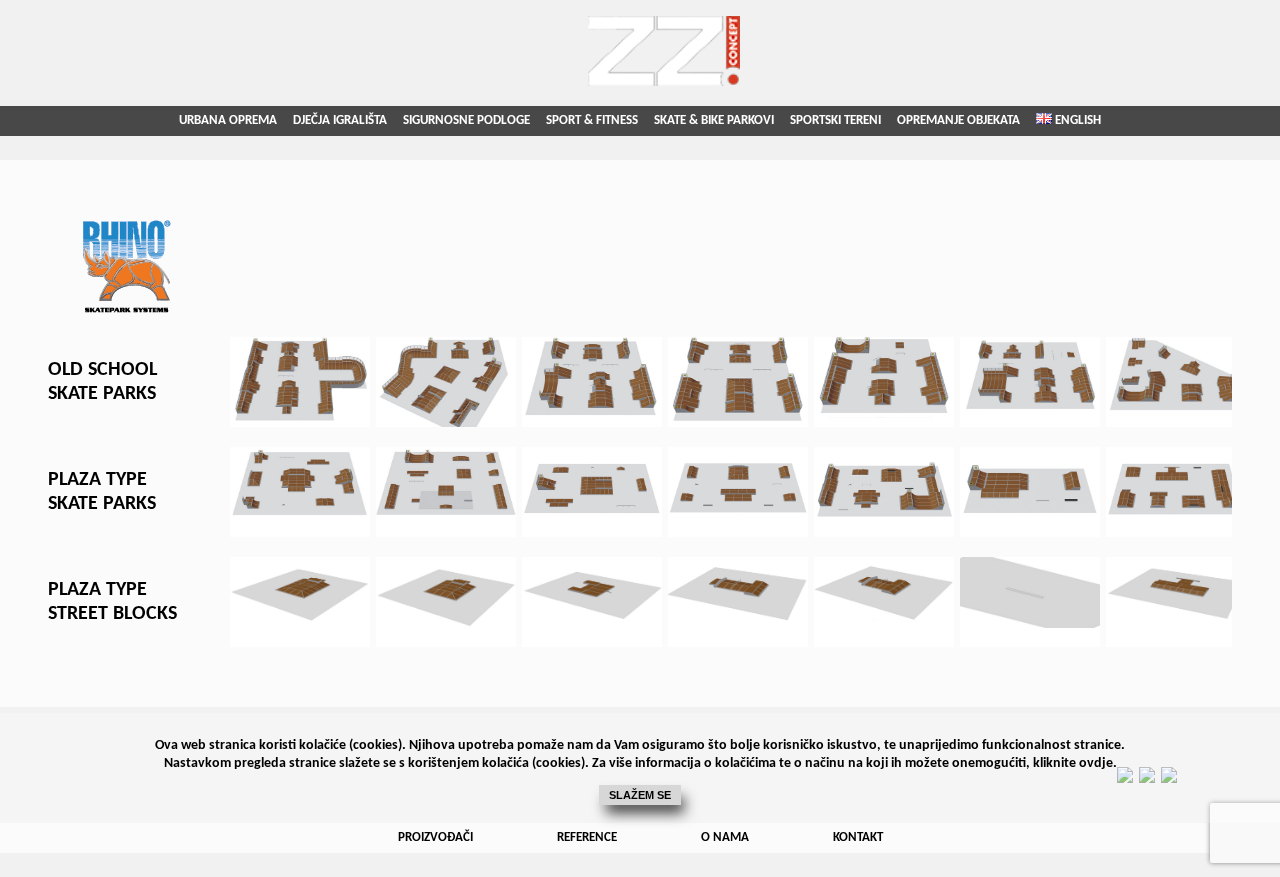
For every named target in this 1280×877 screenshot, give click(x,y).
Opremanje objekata (958, 120)
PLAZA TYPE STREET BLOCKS (112, 602)
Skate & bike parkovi (714, 120)
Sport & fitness (592, 120)
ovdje (1096, 763)
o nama (725, 837)
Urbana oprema (228, 120)
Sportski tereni (835, 120)
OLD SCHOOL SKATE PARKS (102, 382)
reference (587, 837)
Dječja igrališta (340, 120)
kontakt (858, 837)
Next (1226, 382)
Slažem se (640, 795)
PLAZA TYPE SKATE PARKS (102, 492)
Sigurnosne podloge (466, 120)
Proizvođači (435, 837)
